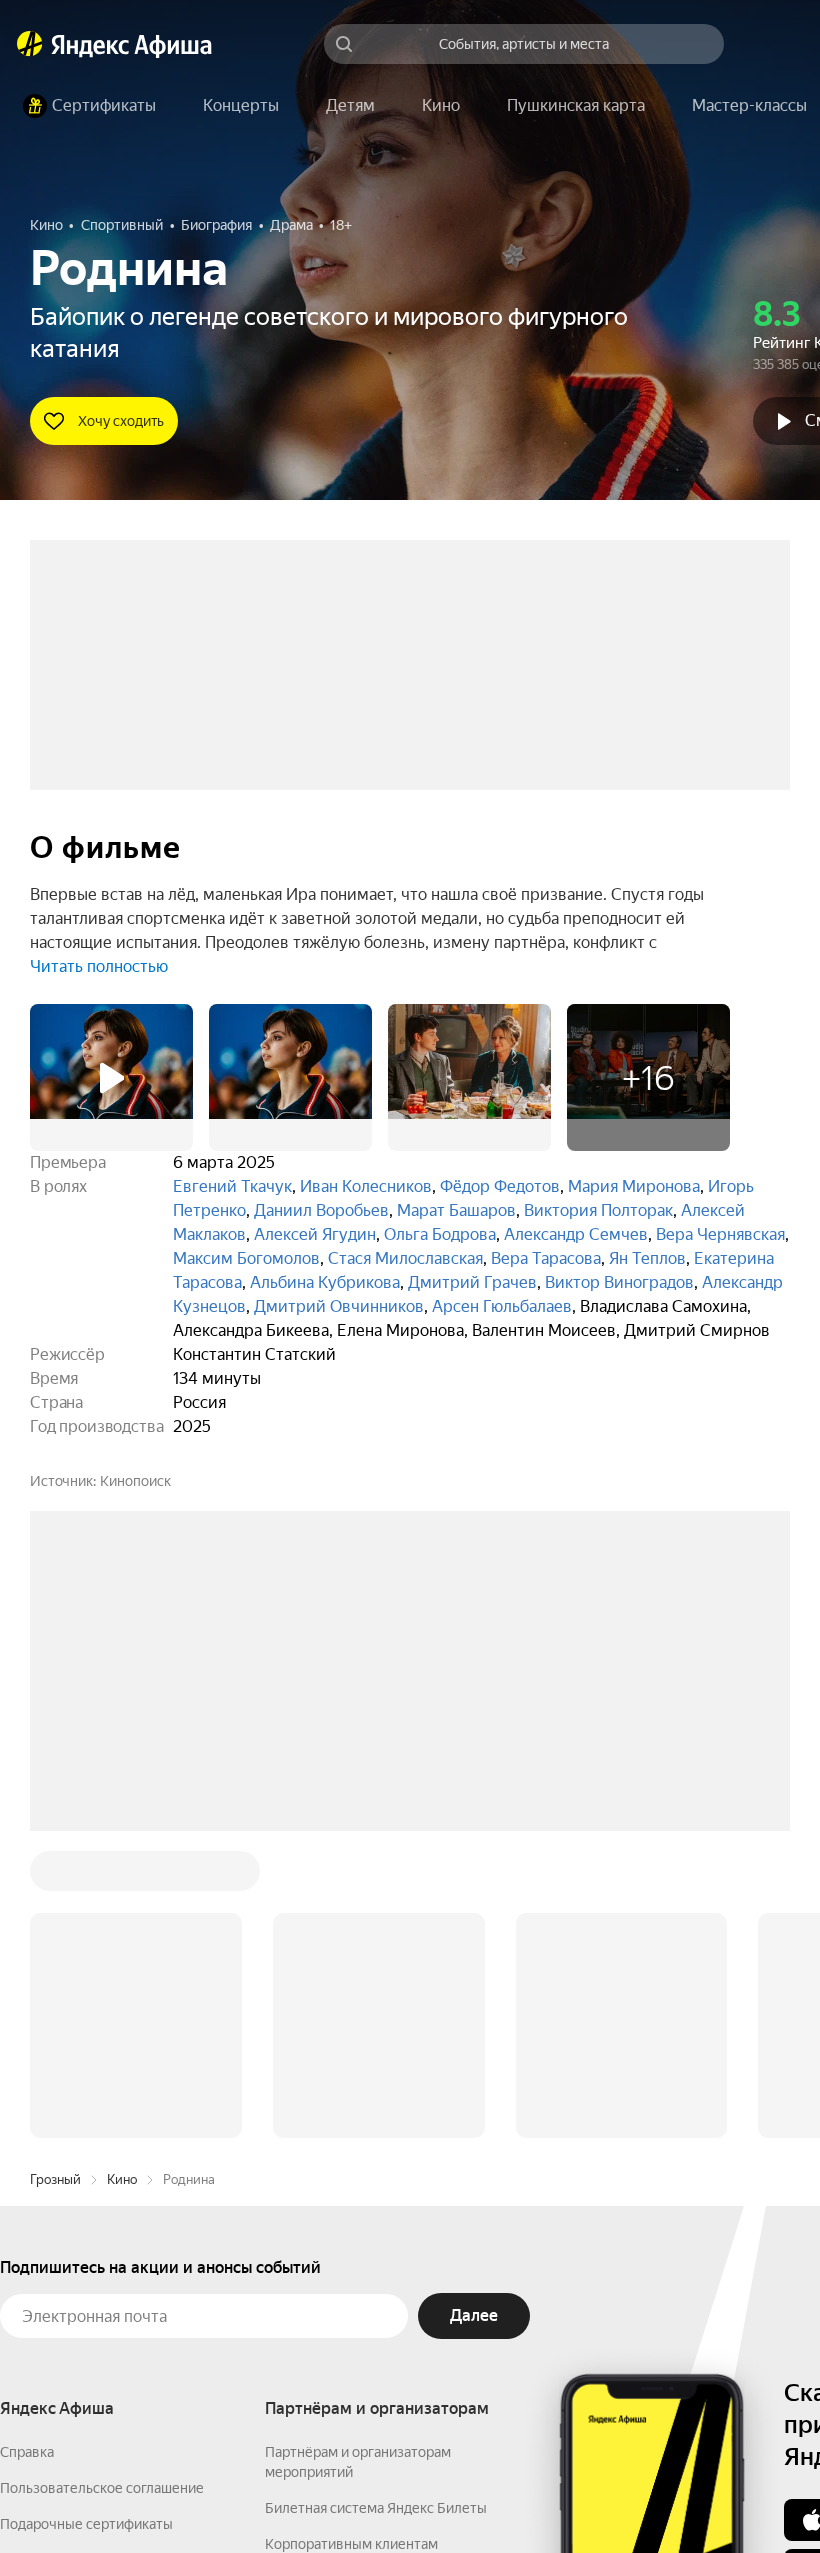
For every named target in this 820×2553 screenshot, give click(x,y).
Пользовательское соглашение (102, 2185)
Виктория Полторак (598, 1210)
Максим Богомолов (246, 1258)
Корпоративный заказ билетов (365, 2277)
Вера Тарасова (546, 1258)
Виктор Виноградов (619, 1282)
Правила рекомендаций (77, 2329)
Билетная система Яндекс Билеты (376, 2205)
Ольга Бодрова (440, 1234)
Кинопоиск (135, 1481)
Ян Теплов (647, 1258)
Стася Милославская (405, 1258)
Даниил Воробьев (321, 1210)
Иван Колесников (366, 1186)
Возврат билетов (56, 2257)
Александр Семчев (576, 1234)
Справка (27, 2149)
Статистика (297, 2494)
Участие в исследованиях (83, 2293)
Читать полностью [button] (99, 966)
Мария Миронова (634, 1186)
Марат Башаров (456, 1210)
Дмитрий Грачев (472, 1282)
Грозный (55, 1876)
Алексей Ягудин (315, 1234)
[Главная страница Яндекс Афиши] (30, 44)
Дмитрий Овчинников (339, 1306)
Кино (122, 1876)
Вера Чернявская (720, 1234)
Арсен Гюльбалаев (502, 1306)
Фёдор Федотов (500, 1186)
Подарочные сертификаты (86, 2221)
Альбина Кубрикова (325, 1282)
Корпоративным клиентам (351, 2241)
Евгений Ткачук (232, 1186)
